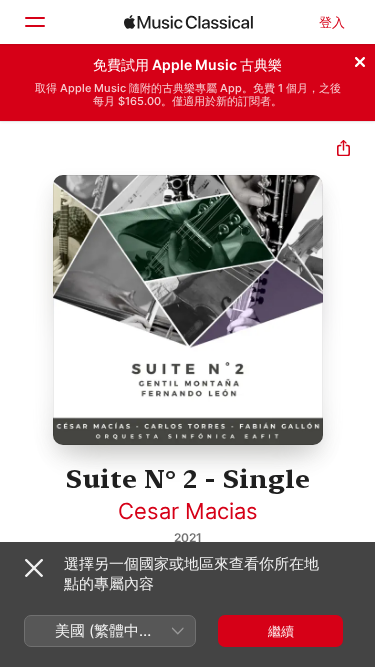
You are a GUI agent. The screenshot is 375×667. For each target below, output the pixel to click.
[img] (188, 22)
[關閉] (360, 59)
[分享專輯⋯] (343, 150)
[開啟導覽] (34, 22)
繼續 (281, 631)
